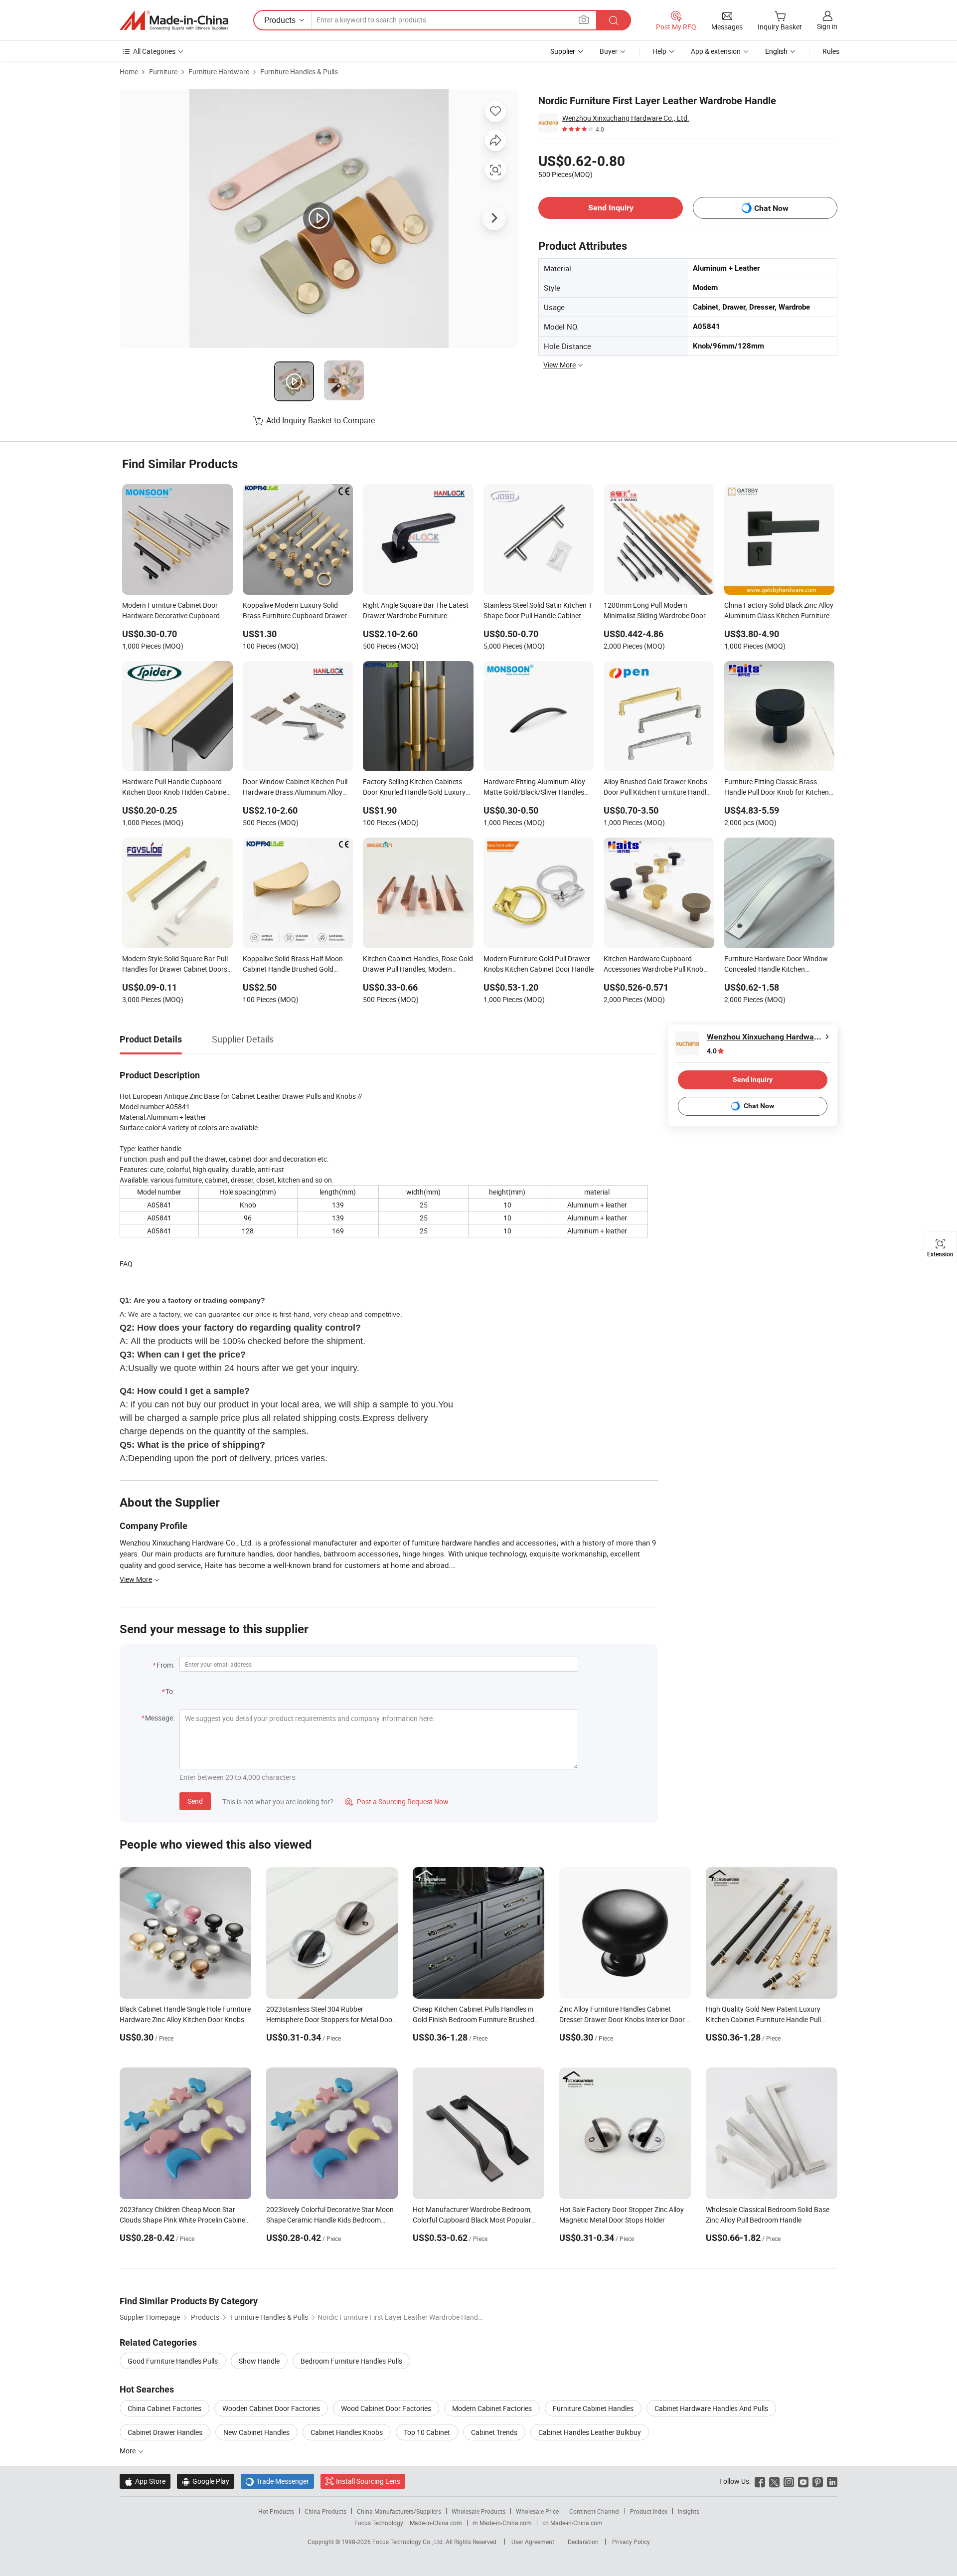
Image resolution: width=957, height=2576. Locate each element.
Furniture (163, 72)
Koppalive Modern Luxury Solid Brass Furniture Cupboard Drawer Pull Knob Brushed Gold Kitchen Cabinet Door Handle (295, 611)
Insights (689, 2511)
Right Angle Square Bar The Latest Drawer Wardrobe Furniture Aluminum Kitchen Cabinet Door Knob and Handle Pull (416, 611)
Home (129, 72)
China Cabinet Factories (164, 2408)
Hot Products (276, 2511)
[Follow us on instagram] (789, 2481)
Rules (831, 51)
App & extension (716, 51)
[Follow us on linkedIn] (832, 2481)
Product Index (649, 2511)
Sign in (827, 26)
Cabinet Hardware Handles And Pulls (711, 2408)
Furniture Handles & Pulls (299, 72)
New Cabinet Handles (256, 2432)
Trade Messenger (277, 2481)
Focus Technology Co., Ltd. (409, 2542)
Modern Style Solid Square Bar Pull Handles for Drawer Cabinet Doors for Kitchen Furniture (175, 965)
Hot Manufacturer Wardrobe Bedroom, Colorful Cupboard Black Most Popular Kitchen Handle (472, 2220)
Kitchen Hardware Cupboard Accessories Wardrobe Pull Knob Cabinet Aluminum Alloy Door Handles (653, 965)
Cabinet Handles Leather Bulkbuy (590, 2432)
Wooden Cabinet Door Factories (271, 2408)
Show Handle (259, 2361)
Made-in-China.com (436, 2523)
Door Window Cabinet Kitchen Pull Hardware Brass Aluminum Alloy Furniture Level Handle (295, 788)
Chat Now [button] (771, 208)
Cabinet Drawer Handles (165, 2432)
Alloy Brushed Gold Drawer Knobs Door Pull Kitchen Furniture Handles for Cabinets (658, 788)
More (128, 2451)
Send (195, 1801)
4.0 (712, 1051)
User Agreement (533, 2542)
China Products (325, 2511)
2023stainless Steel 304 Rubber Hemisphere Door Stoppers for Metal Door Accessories (330, 2019)
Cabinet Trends (494, 2432)
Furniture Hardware (219, 72)
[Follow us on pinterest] (818, 2481)
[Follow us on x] (774, 2481)
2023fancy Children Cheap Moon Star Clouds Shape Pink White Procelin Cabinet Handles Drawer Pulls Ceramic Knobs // (184, 2220)
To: (170, 1691)
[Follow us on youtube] (803, 2481)
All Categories (154, 51)
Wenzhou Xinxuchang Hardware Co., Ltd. (626, 118)
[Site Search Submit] (614, 20)
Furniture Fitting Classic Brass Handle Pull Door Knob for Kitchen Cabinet (777, 788)
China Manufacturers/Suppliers (399, 2511)
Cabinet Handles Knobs (347, 2432)
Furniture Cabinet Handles (593, 2408)
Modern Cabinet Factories (492, 2408)
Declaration (583, 2542)
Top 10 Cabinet (427, 2432)
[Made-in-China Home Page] (174, 20)
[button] (584, 20)
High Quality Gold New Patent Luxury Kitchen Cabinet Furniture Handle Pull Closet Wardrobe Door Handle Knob (763, 2019)
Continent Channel (594, 2511)
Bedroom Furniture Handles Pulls (351, 2361)
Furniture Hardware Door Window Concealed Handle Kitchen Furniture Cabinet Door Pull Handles (779, 965)
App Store (145, 2481)
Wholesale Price (537, 2511)
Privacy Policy (631, 2542)
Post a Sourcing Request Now (397, 1802)
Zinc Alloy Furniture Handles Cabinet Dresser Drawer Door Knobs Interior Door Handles (622, 2019)
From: (165, 1665)
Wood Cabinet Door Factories (386, 2408)
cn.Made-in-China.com (572, 2523)
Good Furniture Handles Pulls (173, 2361)
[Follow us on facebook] (760, 2481)
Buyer (609, 51)
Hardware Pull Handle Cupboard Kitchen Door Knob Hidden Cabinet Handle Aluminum (175, 788)
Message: (160, 1718)
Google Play (206, 2481)
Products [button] (280, 20)
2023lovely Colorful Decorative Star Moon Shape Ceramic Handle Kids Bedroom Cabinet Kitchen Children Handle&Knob (330, 2220)
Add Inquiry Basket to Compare (320, 420)
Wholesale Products (478, 2511)
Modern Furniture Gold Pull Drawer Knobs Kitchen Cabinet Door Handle (539, 964)
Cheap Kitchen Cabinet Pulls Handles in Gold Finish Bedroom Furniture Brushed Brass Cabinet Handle (474, 2019)
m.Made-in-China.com (502, 2523)
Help (659, 51)
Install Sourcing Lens (368, 2481)
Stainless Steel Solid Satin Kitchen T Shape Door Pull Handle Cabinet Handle (538, 611)
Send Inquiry (611, 208)
